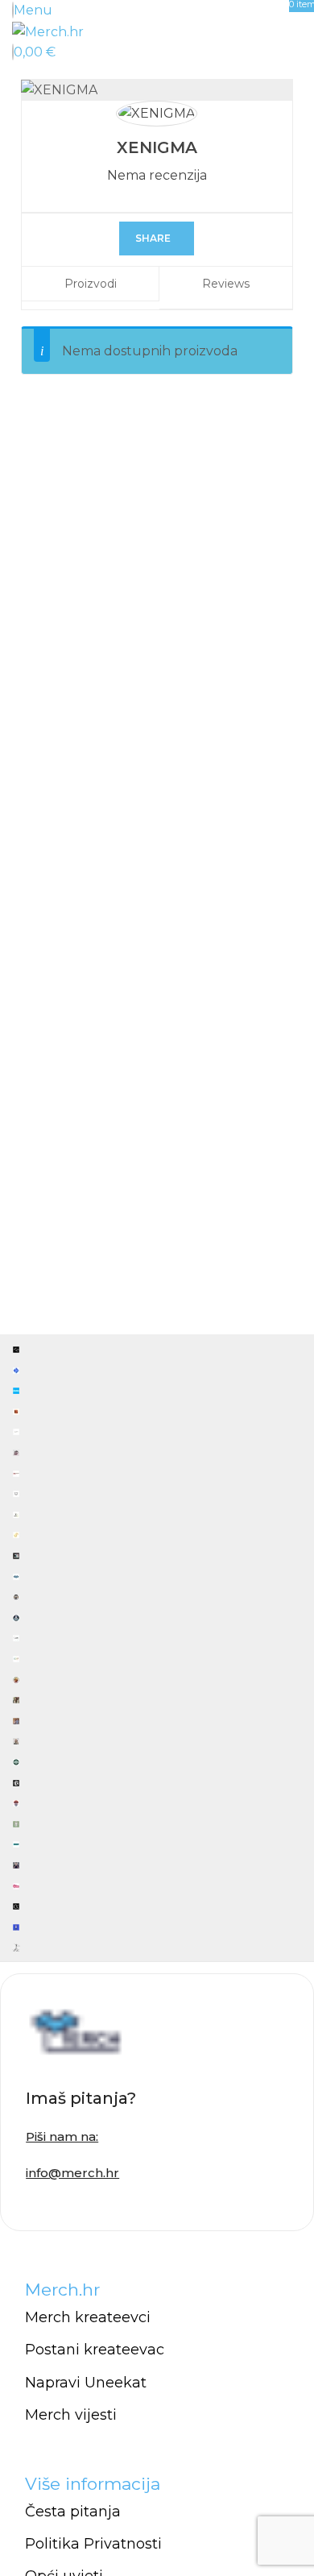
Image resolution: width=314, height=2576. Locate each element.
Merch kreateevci (88, 2317)
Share (153, 238)
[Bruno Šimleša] (157, 1648)
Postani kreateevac (95, 2350)
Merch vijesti (71, 2415)
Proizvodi (91, 284)
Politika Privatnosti (93, 2544)
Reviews (226, 284)
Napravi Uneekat (86, 2383)
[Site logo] (48, 31)
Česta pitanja (73, 2512)
